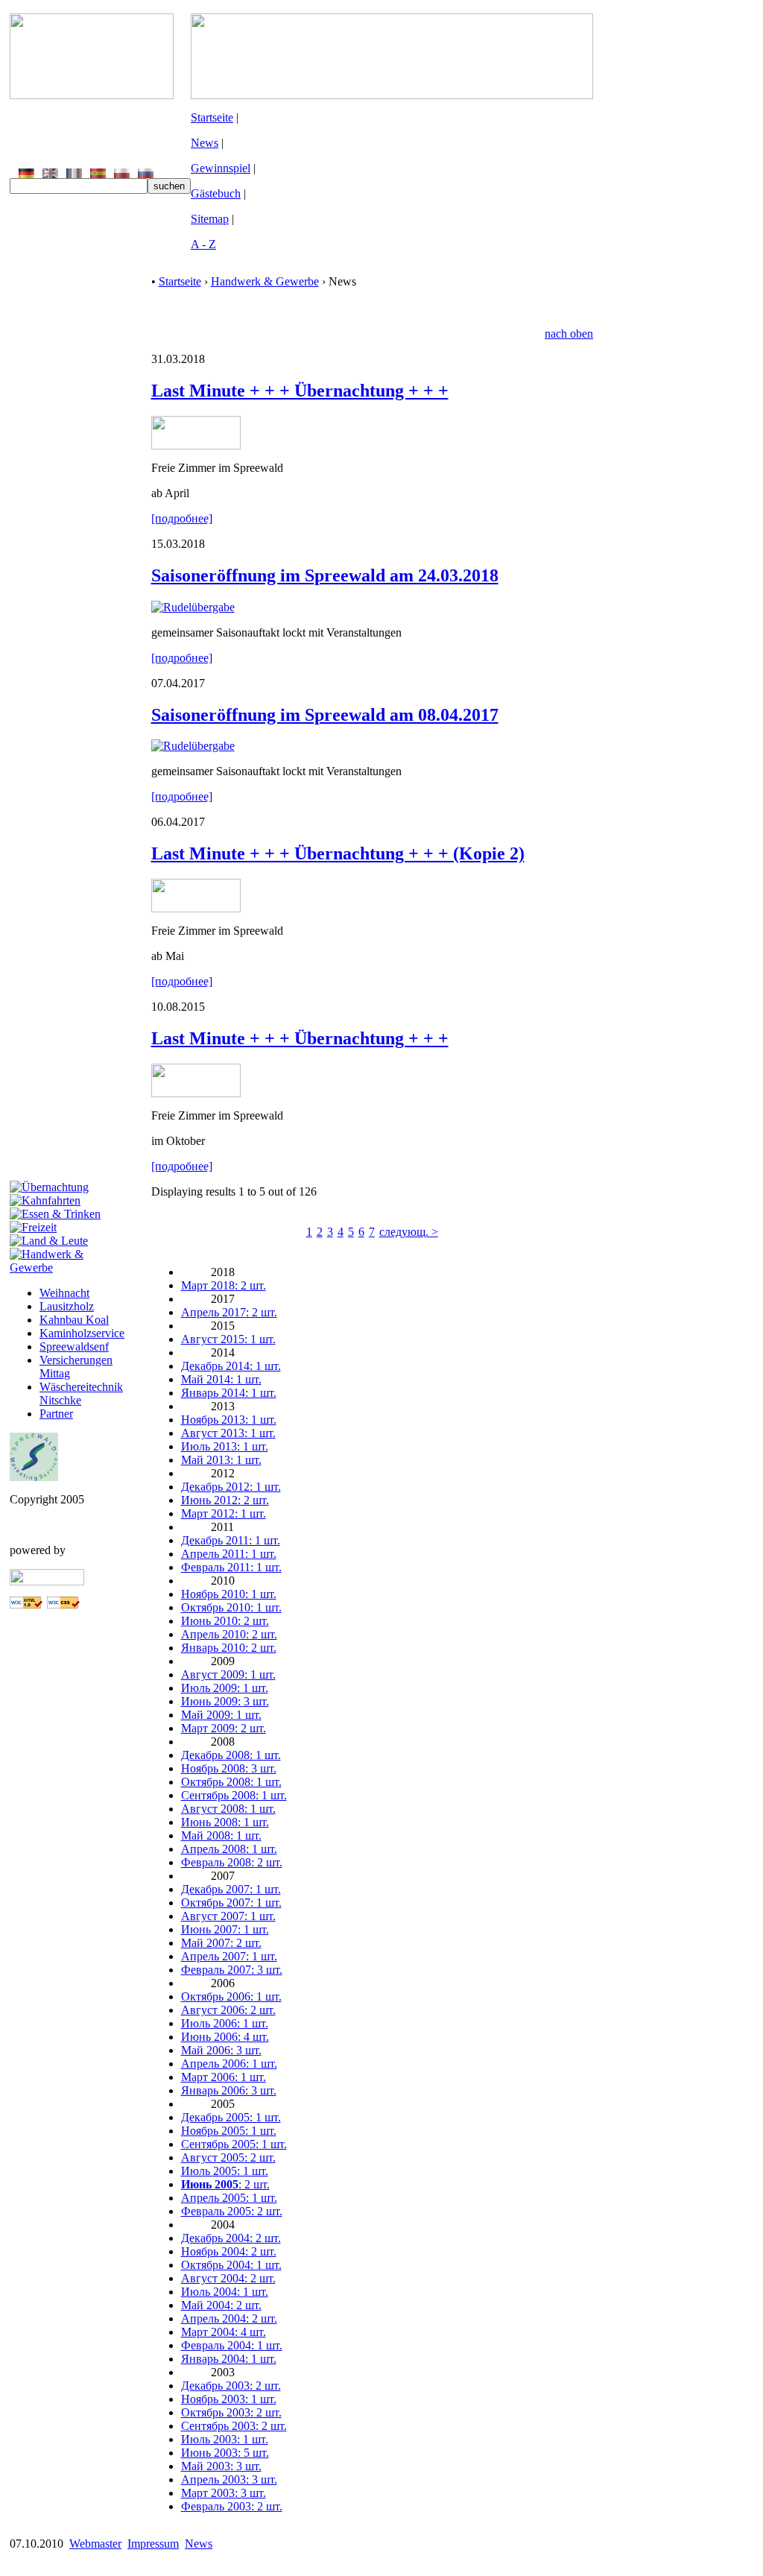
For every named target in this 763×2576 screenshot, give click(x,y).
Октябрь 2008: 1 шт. (231, 1782)
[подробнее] (182, 518)
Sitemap (210, 219)
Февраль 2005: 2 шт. (232, 2211)
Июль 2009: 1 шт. (225, 1688)
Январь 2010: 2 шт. (229, 1648)
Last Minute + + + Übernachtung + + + (300, 391)
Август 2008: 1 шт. (228, 1809)
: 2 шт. (225, 2184)
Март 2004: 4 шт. (224, 2332)
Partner (56, 1414)
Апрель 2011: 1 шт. (229, 1554)
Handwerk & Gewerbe (265, 281)
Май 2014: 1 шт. (221, 1379)
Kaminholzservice (82, 1333)
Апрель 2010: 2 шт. (229, 1634)
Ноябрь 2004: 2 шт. (229, 2251)
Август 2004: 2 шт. (228, 2278)
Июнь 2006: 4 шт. (225, 2037)
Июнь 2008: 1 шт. (225, 1822)
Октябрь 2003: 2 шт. (231, 2412)
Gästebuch (216, 193)
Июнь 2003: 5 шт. (225, 2453)
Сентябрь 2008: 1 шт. (234, 1795)
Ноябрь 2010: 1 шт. (229, 1594)
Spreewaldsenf (74, 1347)
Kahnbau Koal (74, 1320)
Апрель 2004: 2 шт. (229, 2318)
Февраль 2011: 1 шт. (231, 1567)
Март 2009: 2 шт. (224, 1728)
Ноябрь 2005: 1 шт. (229, 2131)
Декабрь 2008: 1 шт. (231, 1755)
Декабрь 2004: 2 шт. (231, 2238)
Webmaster (95, 2544)
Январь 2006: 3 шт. (229, 2090)
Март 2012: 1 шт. (224, 1513)
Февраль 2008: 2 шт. (232, 1862)
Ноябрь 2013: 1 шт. (229, 1420)
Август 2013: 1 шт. (228, 1433)
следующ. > (409, 1232)
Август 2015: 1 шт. (228, 1339)
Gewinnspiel (221, 168)
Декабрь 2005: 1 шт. (231, 2117)
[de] (26, 174)
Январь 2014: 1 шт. (229, 1393)
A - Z (203, 244)
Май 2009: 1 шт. (221, 1715)
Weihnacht (64, 1293)
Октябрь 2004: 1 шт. (231, 2265)
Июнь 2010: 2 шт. (225, 1621)
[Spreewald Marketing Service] (34, 1477)
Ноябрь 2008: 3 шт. (229, 1768)
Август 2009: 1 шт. (228, 1674)
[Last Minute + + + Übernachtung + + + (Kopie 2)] (196, 908)
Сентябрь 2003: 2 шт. (234, 2426)
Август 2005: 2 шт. (228, 2157)
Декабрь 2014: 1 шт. (231, 1366)
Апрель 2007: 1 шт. (229, 1956)
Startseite (212, 117)
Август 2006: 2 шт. (228, 2010)
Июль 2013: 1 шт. (225, 1446)
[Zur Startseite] (92, 95)
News (205, 143)
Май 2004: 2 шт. (221, 2305)
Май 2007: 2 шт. (221, 1943)
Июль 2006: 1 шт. (225, 2023)
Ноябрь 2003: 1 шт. (229, 2399)
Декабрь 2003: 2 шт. (231, 2386)
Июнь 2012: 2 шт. (225, 1500)
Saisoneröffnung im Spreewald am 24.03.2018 (325, 575)
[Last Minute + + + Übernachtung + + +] (196, 445)
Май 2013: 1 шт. (221, 1460)
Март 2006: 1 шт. (224, 2077)
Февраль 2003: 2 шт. (232, 2506)
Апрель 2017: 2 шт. (229, 1312)
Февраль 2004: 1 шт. (232, 2345)
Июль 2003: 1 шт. (225, 2439)
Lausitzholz (67, 1306)
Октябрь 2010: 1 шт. (231, 1607)
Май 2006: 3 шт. (221, 2050)
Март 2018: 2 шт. (224, 1285)
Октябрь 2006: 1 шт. (231, 1996)
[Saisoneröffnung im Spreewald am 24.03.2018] (193, 607)
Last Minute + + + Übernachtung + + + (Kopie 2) (338, 853)
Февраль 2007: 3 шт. (232, 1970)
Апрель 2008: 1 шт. (229, 1849)
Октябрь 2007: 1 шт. (231, 1903)
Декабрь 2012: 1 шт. (231, 1487)
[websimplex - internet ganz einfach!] (47, 1581)
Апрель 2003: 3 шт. (229, 2479)
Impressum (153, 2544)
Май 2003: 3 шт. (221, 2466)
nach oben (569, 334)
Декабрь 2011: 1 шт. (231, 1540)
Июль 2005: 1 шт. (225, 2171)
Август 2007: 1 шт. (228, 1916)
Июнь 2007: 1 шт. (225, 1929)
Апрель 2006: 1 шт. (229, 2064)
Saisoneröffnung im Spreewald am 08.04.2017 (325, 715)
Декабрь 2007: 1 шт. (231, 1889)
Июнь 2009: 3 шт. (225, 1701)
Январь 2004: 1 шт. (229, 2359)
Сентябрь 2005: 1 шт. (234, 2144)
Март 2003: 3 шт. (224, 2493)
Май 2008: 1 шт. (221, 1835)
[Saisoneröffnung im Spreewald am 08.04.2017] (193, 746)
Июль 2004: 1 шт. (225, 2292)
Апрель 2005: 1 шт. (229, 2198)
